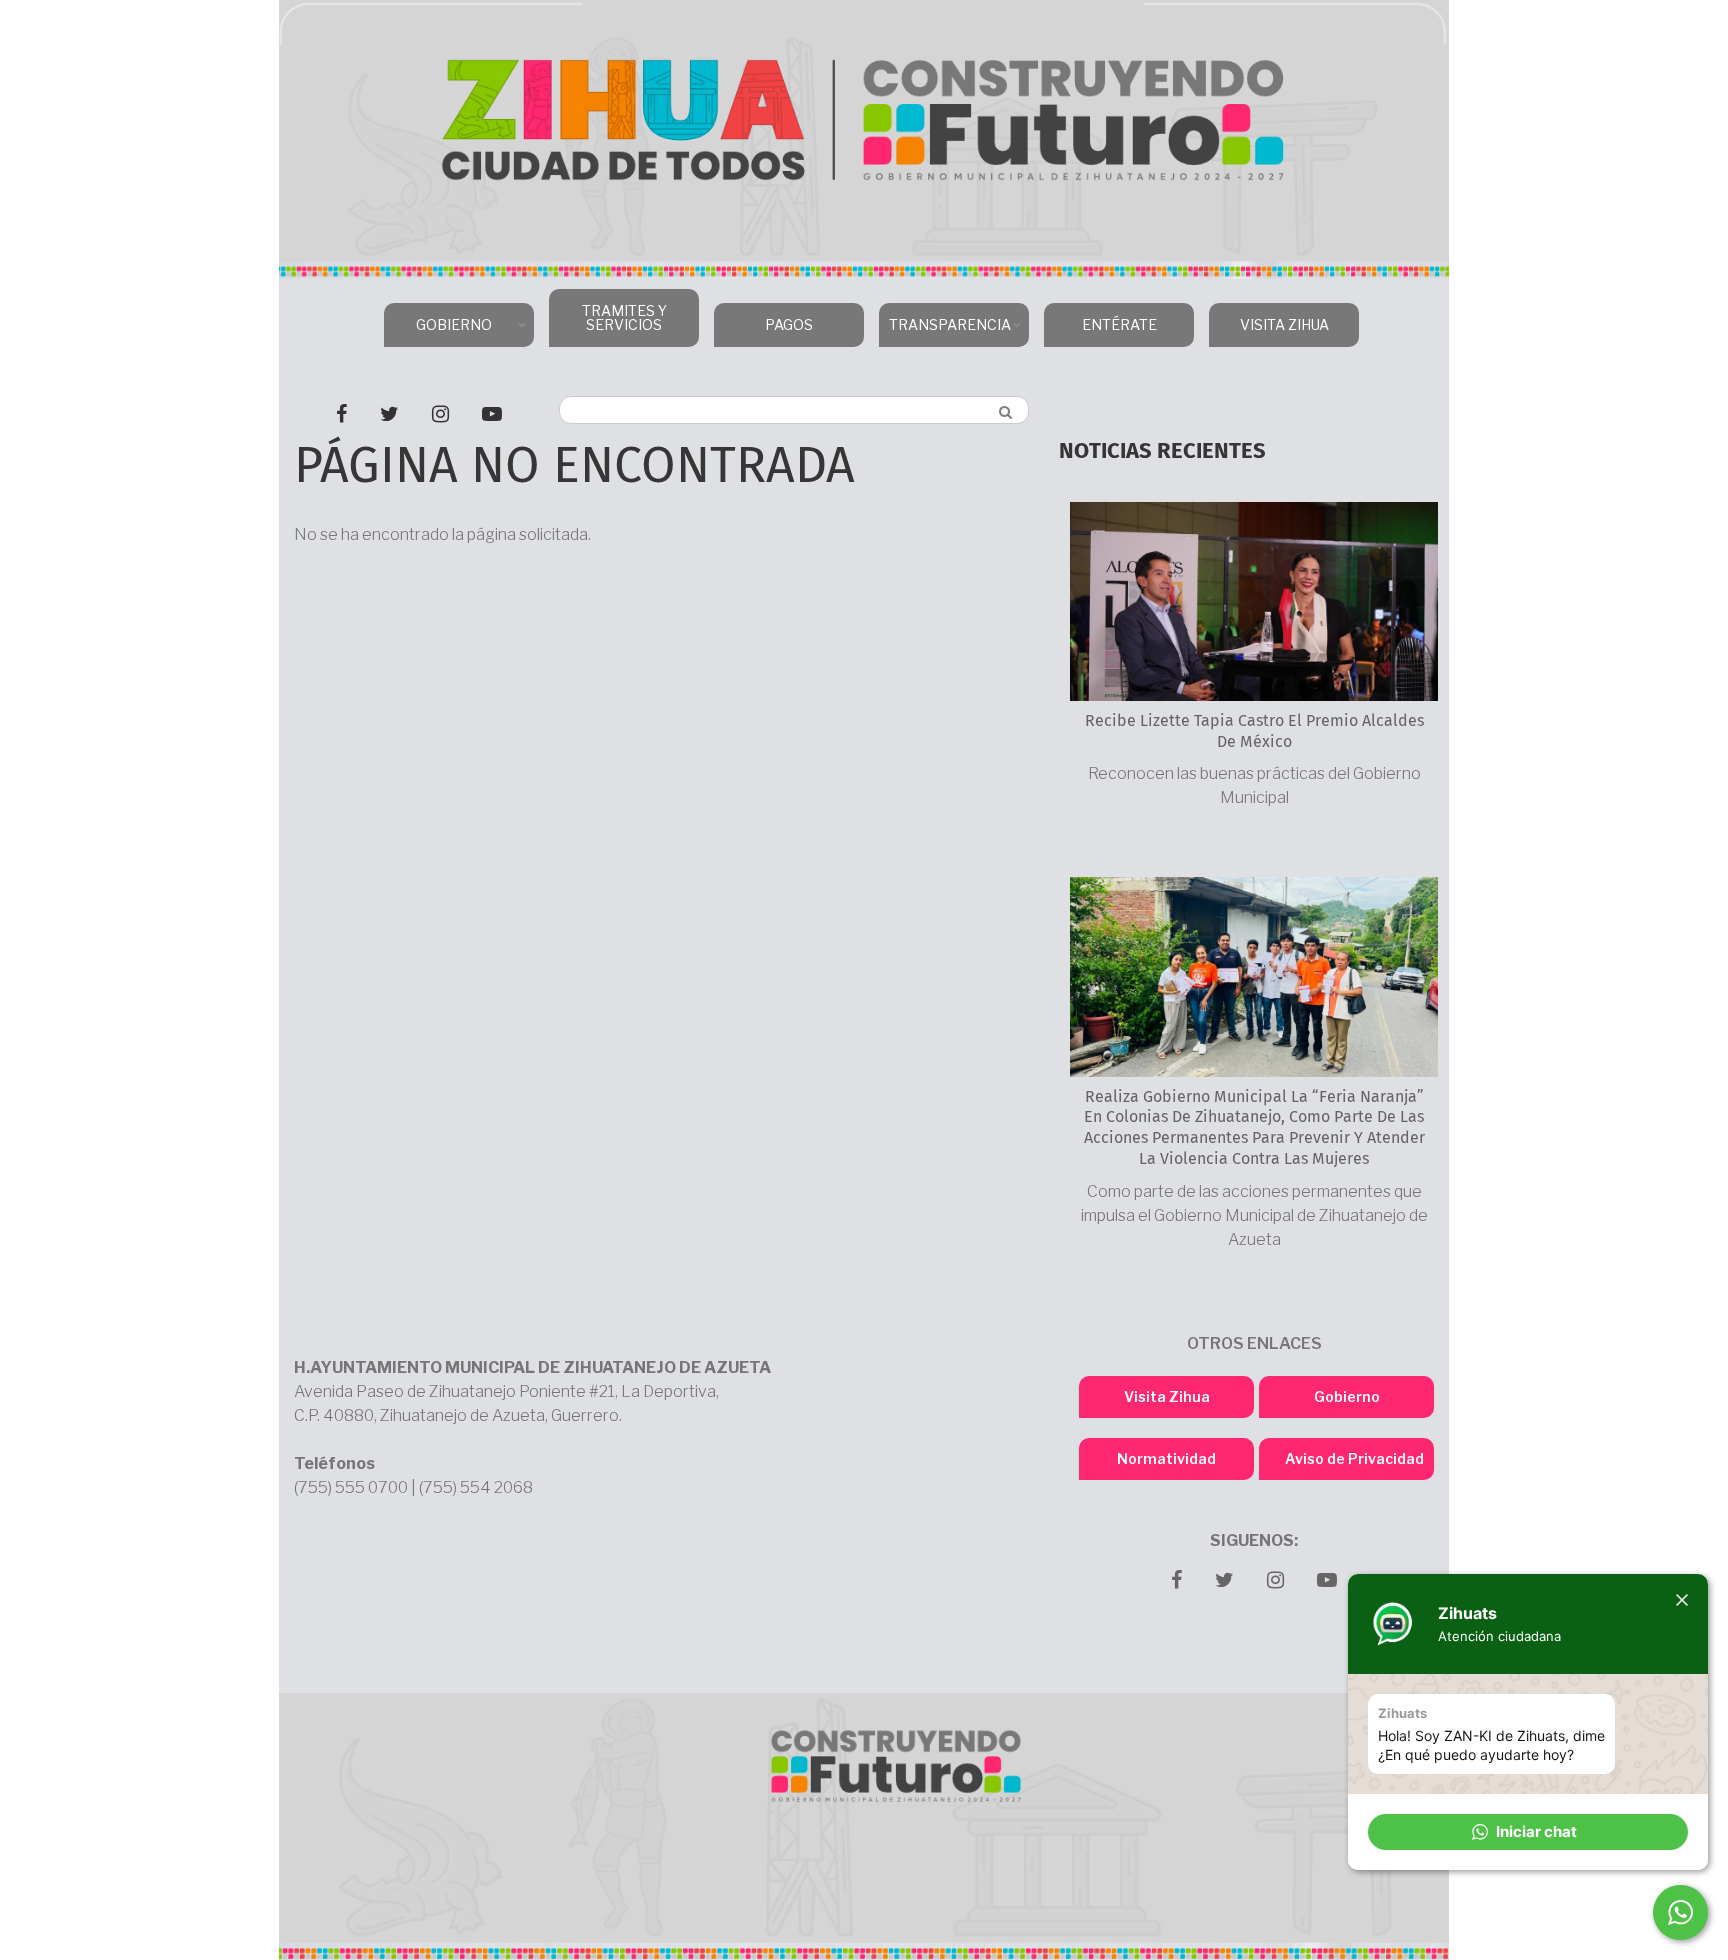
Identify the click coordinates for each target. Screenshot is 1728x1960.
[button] (1528, 1832)
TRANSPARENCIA (945, 331)
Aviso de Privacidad (1354, 1458)
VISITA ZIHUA (1284, 324)
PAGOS (789, 324)
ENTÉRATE (1119, 324)
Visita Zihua (1167, 1396)
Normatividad (1166, 1458)
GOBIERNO (438, 331)
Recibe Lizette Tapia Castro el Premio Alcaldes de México (1254, 731)
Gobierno (1347, 1396)
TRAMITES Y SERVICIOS (624, 317)
